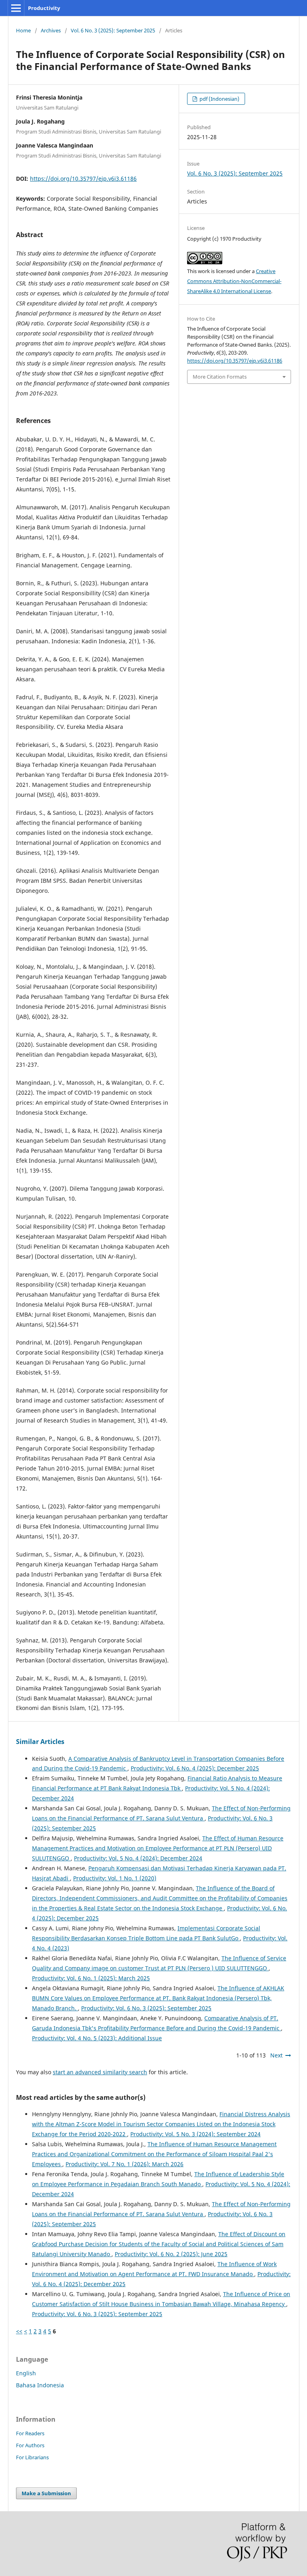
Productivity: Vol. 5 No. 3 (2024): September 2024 (195, 2134)
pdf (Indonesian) (219, 99)
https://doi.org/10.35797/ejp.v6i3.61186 (83, 179)
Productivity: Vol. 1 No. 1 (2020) (115, 1878)
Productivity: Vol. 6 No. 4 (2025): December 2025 (195, 1768)
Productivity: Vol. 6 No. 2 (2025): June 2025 (171, 2254)
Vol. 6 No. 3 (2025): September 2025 (113, 30)
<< (19, 2331)
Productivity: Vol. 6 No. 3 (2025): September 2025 (146, 2008)
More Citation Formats (220, 377)
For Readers (30, 2433)
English (26, 2373)
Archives (51, 30)
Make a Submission (46, 2493)
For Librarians (32, 2457)
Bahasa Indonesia (40, 2385)
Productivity (44, 8)
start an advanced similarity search (100, 2072)
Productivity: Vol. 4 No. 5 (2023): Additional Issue (97, 2038)
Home (23, 30)
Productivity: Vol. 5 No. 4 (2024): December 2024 (138, 1858)
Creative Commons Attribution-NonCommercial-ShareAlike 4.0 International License (234, 281)
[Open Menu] (16, 8)
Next (276, 2055)
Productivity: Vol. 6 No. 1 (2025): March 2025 (91, 1978)
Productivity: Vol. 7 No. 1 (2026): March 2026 (125, 2164)
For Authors (30, 2445)
